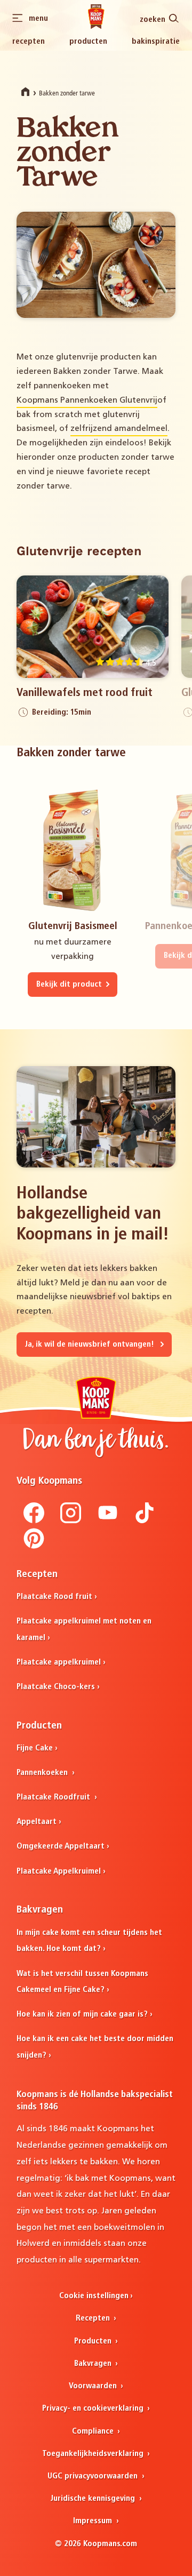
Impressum (94, 2521)
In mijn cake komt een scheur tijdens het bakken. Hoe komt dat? (89, 1941)
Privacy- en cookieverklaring (94, 2409)
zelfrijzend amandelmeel (119, 429)
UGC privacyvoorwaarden (94, 2476)
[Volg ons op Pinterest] (34, 1547)
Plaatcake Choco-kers (56, 1687)
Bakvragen (94, 2364)
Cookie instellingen (94, 2296)
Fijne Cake (35, 1748)
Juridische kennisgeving (94, 2499)
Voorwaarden (94, 2386)
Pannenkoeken (43, 1773)
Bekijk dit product (69, 985)
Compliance (94, 2431)
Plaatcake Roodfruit (54, 1797)
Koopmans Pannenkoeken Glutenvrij (87, 401)
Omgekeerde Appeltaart (61, 1846)
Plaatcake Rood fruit (54, 1597)
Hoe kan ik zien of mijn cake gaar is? (82, 2014)
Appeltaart (37, 1822)
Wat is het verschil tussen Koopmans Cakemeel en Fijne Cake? (82, 1982)
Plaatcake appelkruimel (59, 1662)
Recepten (29, 42)
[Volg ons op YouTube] (108, 1521)
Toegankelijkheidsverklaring (94, 2454)
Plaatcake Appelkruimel (59, 1871)
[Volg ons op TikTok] (145, 1521)
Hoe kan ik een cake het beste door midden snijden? (95, 2047)
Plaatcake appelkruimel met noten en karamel (84, 1630)
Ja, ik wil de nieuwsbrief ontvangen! (90, 1345)
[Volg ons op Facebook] (34, 1521)
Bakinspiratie (156, 42)
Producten (88, 42)
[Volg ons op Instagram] (70, 1521)
